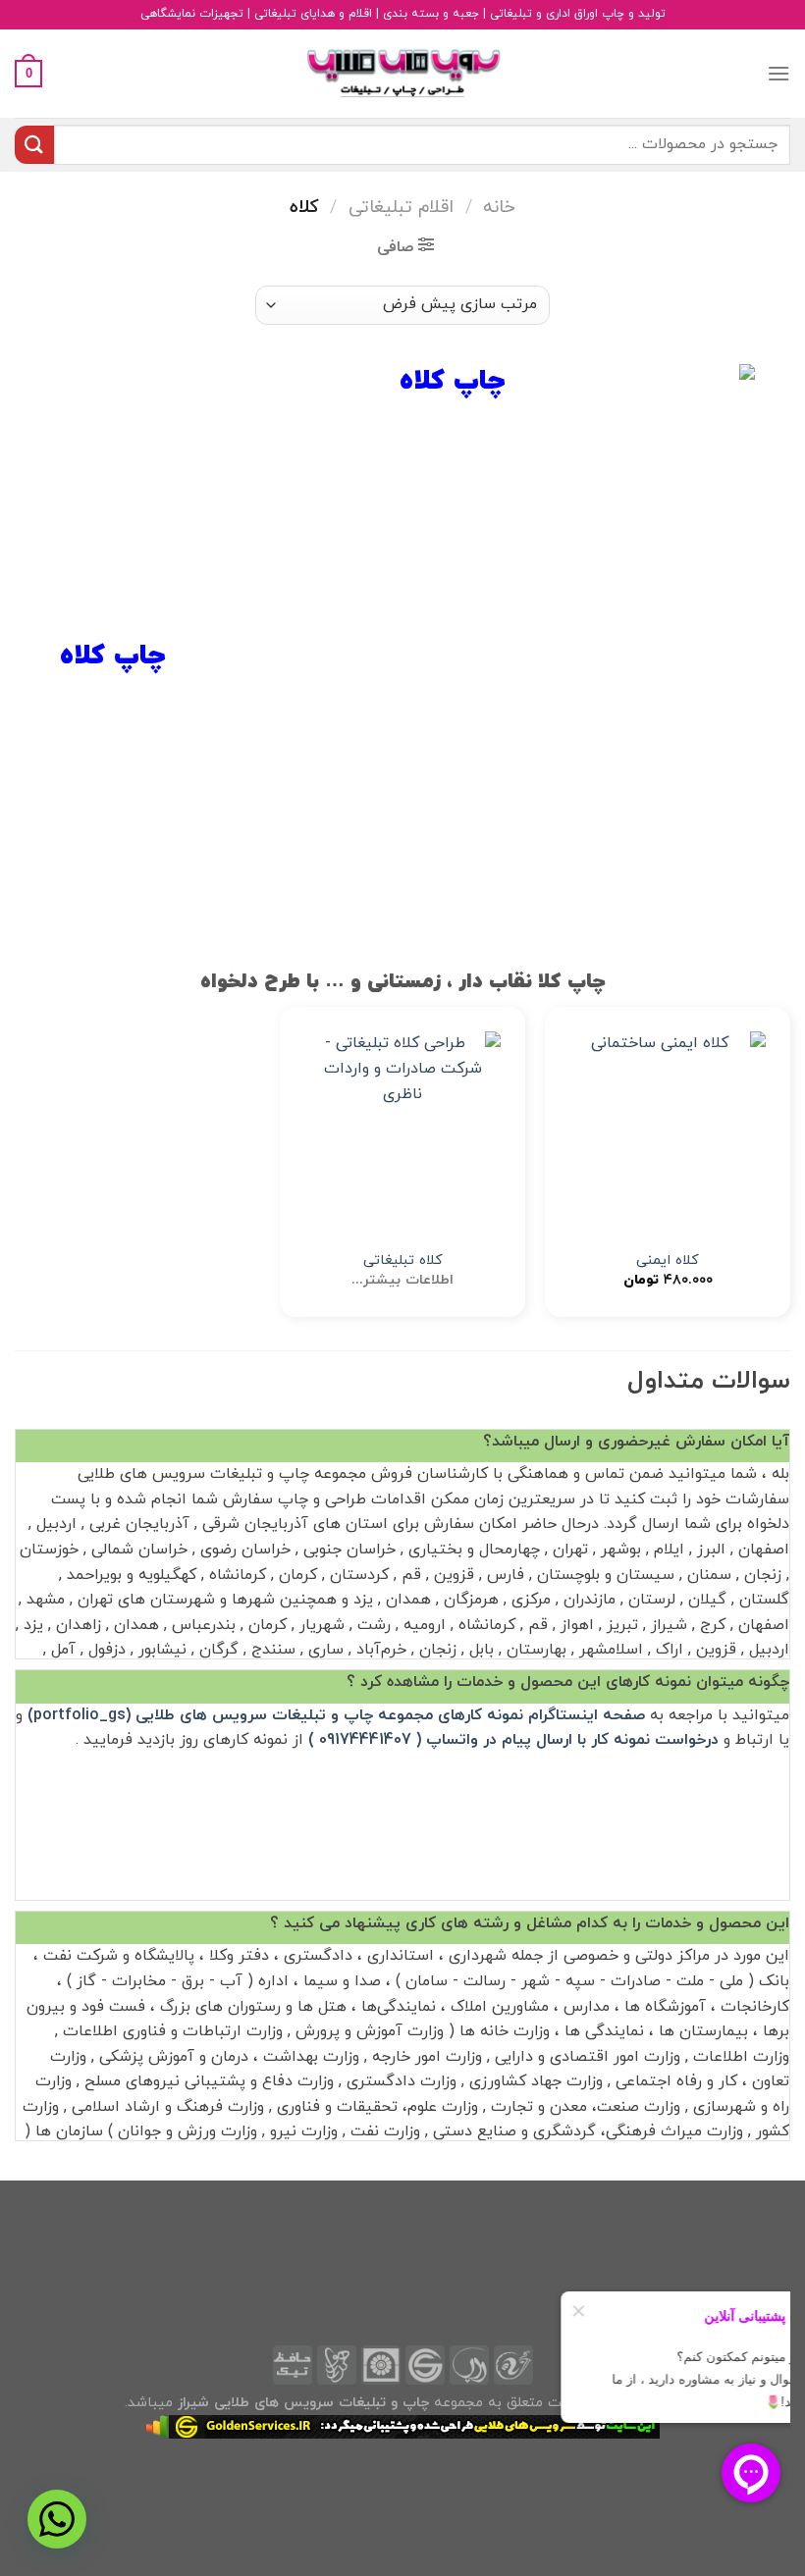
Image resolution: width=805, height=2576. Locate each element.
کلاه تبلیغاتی (403, 1262)
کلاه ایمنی (668, 1262)
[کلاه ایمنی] (668, 1130)
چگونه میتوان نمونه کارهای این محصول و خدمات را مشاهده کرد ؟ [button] (568, 1682)
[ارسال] (34, 145)
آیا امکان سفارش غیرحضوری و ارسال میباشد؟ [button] (636, 1442)
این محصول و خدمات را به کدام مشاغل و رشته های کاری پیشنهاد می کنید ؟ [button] (530, 1923)
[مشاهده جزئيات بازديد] (157, 2425)
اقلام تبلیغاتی (401, 207)
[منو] (778, 73)
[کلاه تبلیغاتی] (402, 1130)
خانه (499, 207)
